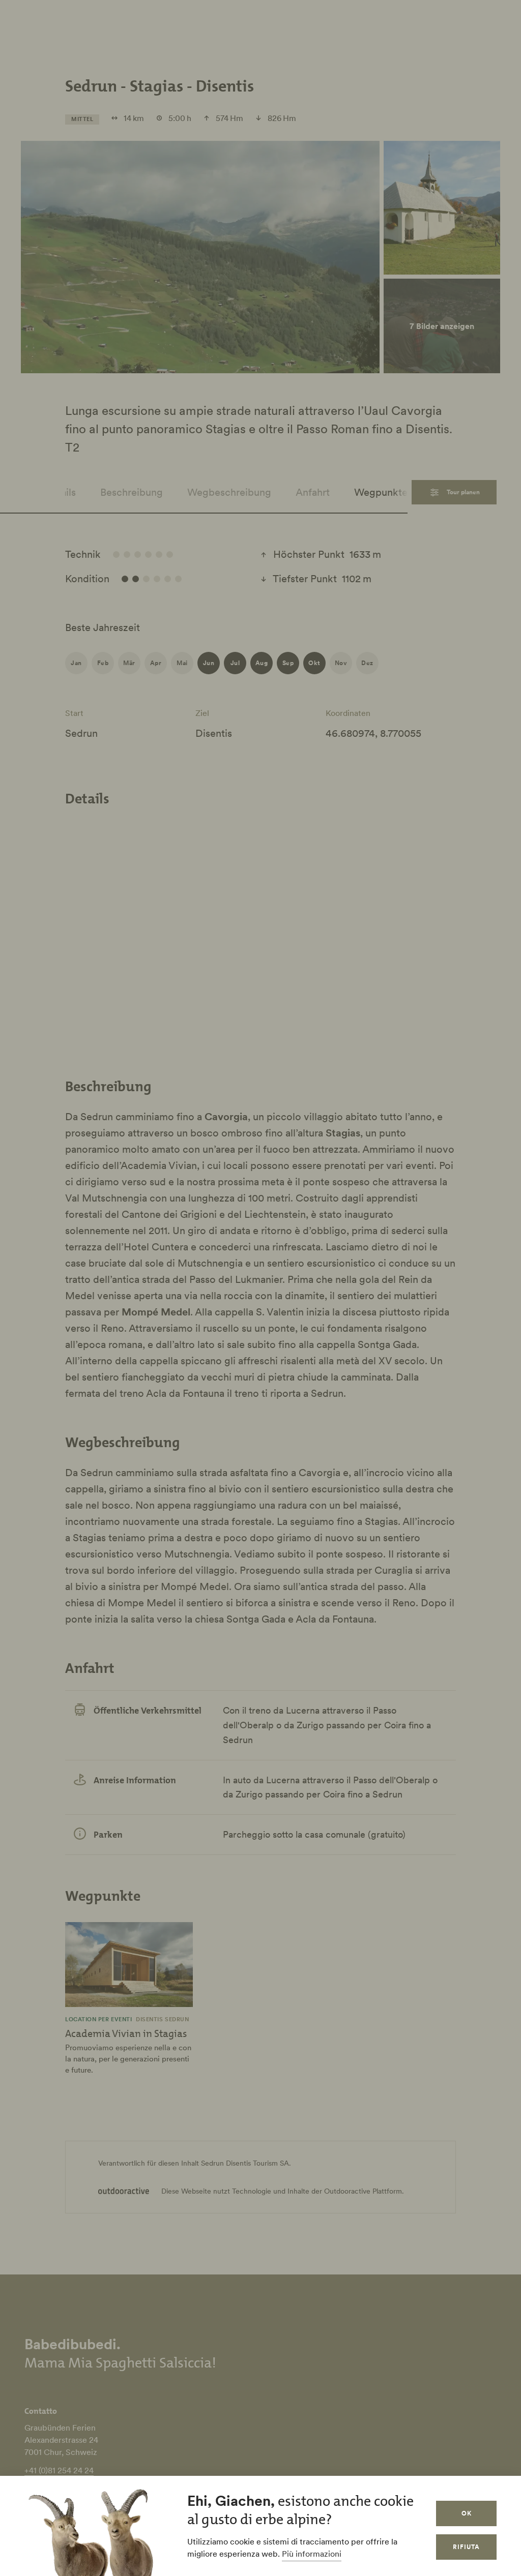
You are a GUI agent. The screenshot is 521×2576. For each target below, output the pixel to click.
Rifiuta (466, 2547)
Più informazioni (312, 2554)
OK (467, 2513)
